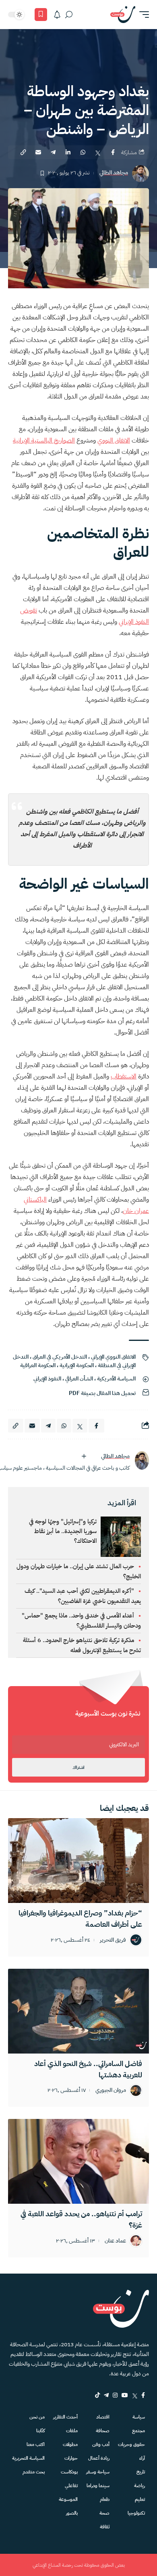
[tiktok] (97, 2395)
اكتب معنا (36, 2444)
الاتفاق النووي (114, 441)
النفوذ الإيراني (47, 1379)
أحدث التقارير (65, 2417)
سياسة (139, 2417)
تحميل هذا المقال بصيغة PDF (102, 1393)
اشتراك (78, 1767)
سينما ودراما (98, 2486)
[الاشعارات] (57, 15)
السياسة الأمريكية (116, 1379)
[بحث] (69, 15)
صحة (104, 2513)
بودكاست (69, 2472)
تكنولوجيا (136, 2513)
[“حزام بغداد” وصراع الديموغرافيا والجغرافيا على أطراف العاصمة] (78, 1861)
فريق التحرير (113, 1940)
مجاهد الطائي (114, 173)
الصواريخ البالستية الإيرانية (44, 441)
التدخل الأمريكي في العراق (60, 1357)
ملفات (72, 2431)
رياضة (139, 2486)
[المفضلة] (41, 15)
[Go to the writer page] (142, 1460)
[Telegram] (106, 2395)
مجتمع (138, 2431)
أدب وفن (101, 2444)
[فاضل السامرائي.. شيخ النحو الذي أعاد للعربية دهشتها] (78, 2011)
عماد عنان (115, 2241)
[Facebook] (143, 2395)
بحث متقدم (34, 2472)
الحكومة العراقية (38, 1365)
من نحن (37, 2417)
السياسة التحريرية (28, 2458)
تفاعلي (71, 2486)
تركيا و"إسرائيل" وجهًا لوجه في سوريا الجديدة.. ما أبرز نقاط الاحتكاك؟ (63, 1531)
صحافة (103, 2431)
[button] (142, 15)
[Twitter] (135, 2395)
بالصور (72, 2513)
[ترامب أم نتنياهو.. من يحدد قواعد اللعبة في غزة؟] (78, 2161)
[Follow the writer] (84, 1456)
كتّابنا (40, 2431)
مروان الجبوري (111, 2090)
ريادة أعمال (99, 2458)
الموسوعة (68, 2499)
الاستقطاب (124, 1076)
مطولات (70, 2444)
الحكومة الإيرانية (77, 1365)
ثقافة (105, 2527)
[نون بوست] (123, 15)
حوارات (71, 2458)
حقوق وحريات (131, 2444)
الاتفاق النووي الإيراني (113, 1357)
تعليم (140, 2499)
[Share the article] (113, 152)
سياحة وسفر (98, 2472)
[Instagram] (115, 2395)
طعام (105, 2499)
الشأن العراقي (79, 1379)
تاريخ (141, 2472)
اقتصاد (103, 2417)
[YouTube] (125, 2395)
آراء (142, 2458)
